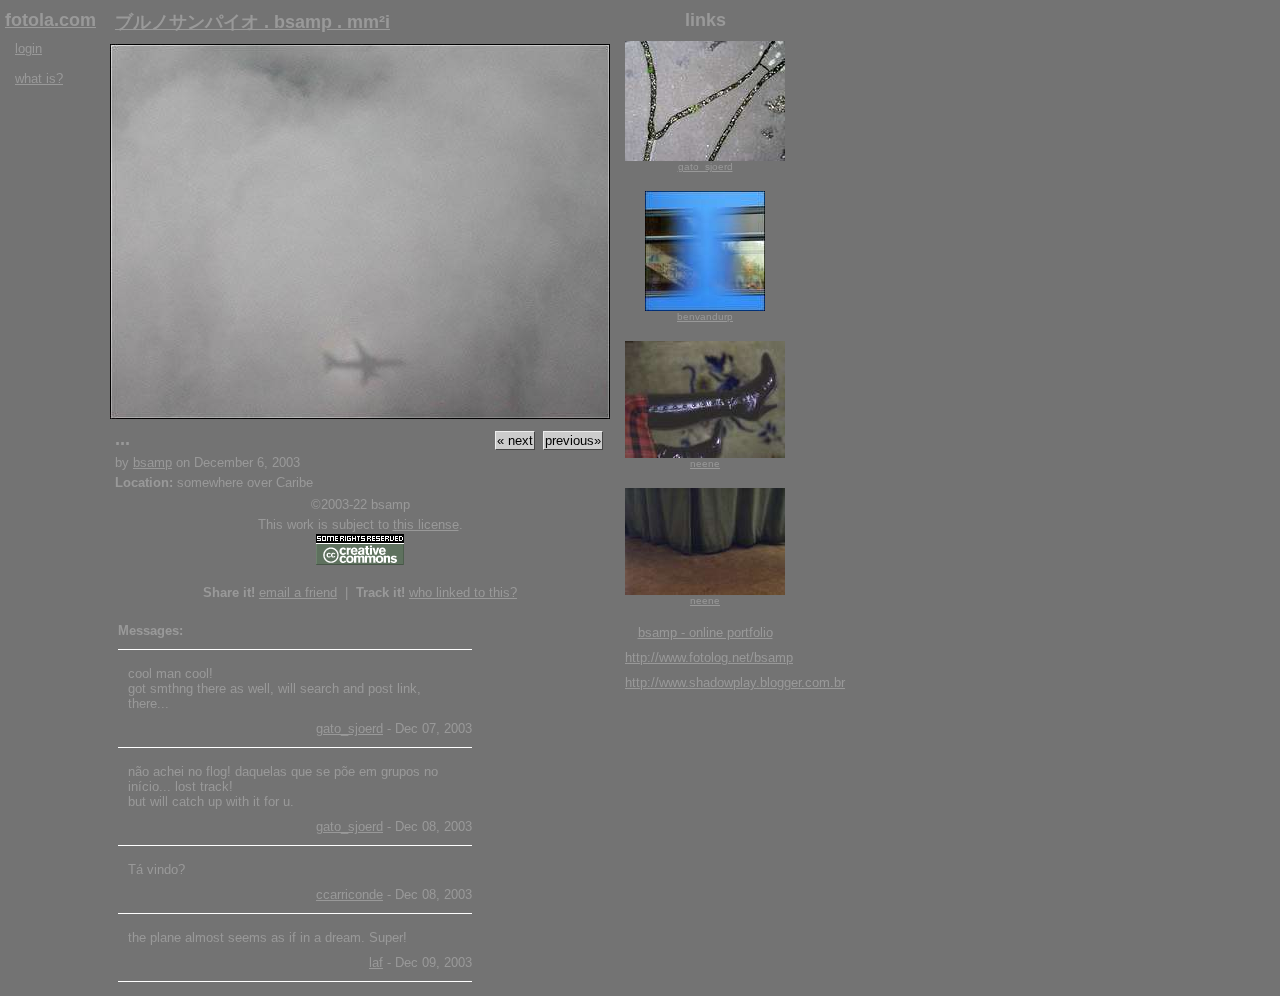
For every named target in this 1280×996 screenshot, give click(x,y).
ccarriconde (349, 894)
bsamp (152, 462)
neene (705, 463)
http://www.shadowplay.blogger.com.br (735, 682)
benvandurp (705, 316)
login (28, 48)
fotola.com (50, 20)
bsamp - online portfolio (705, 632)
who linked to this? (463, 592)
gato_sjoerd (349, 728)
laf (376, 962)
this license (426, 524)
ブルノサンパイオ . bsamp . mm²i (252, 22)
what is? (39, 78)
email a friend (298, 592)
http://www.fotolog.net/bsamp (709, 657)
